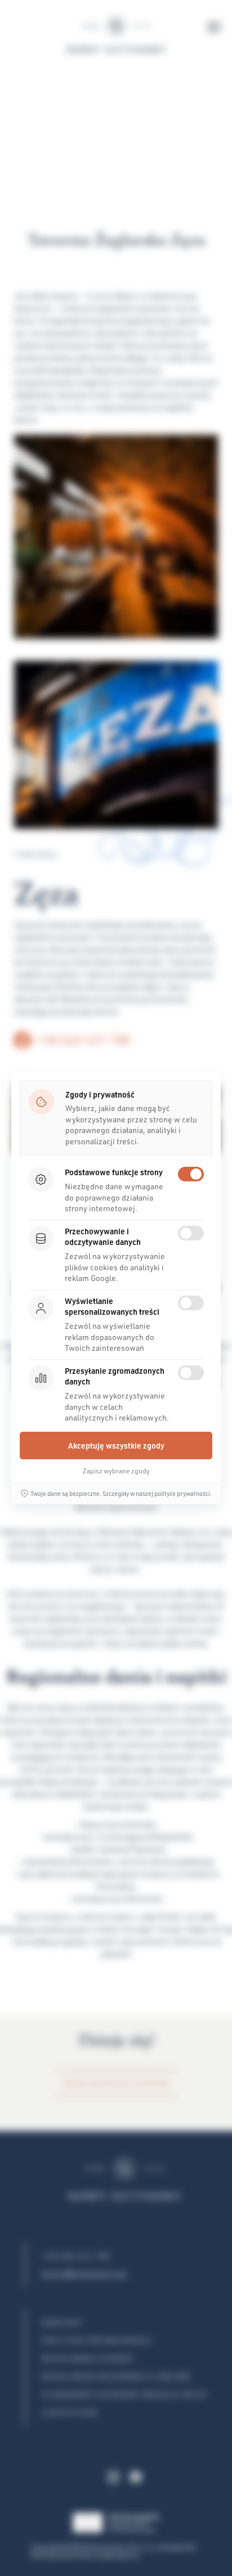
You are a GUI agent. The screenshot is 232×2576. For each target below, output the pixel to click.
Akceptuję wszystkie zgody (116, 1446)
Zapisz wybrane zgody (116, 1471)
